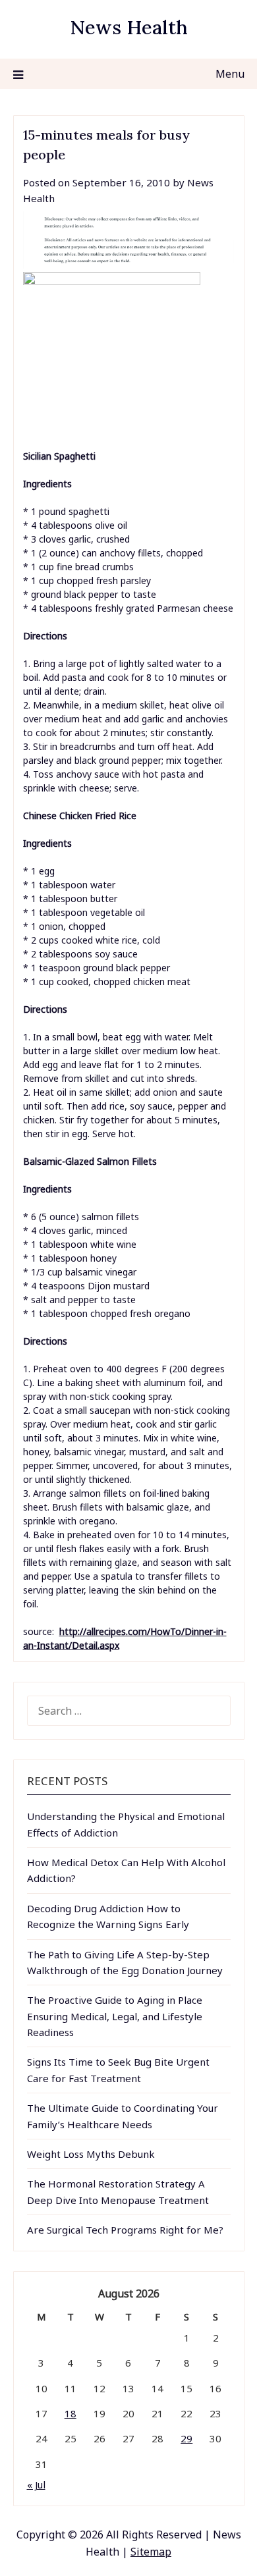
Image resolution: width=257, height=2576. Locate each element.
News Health (129, 27)
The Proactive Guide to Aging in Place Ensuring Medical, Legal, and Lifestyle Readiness (115, 2016)
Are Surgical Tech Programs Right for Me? (125, 2230)
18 (71, 2413)
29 (186, 2438)
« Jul (36, 2484)
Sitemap (151, 2552)
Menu (230, 74)
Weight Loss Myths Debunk (91, 2154)
